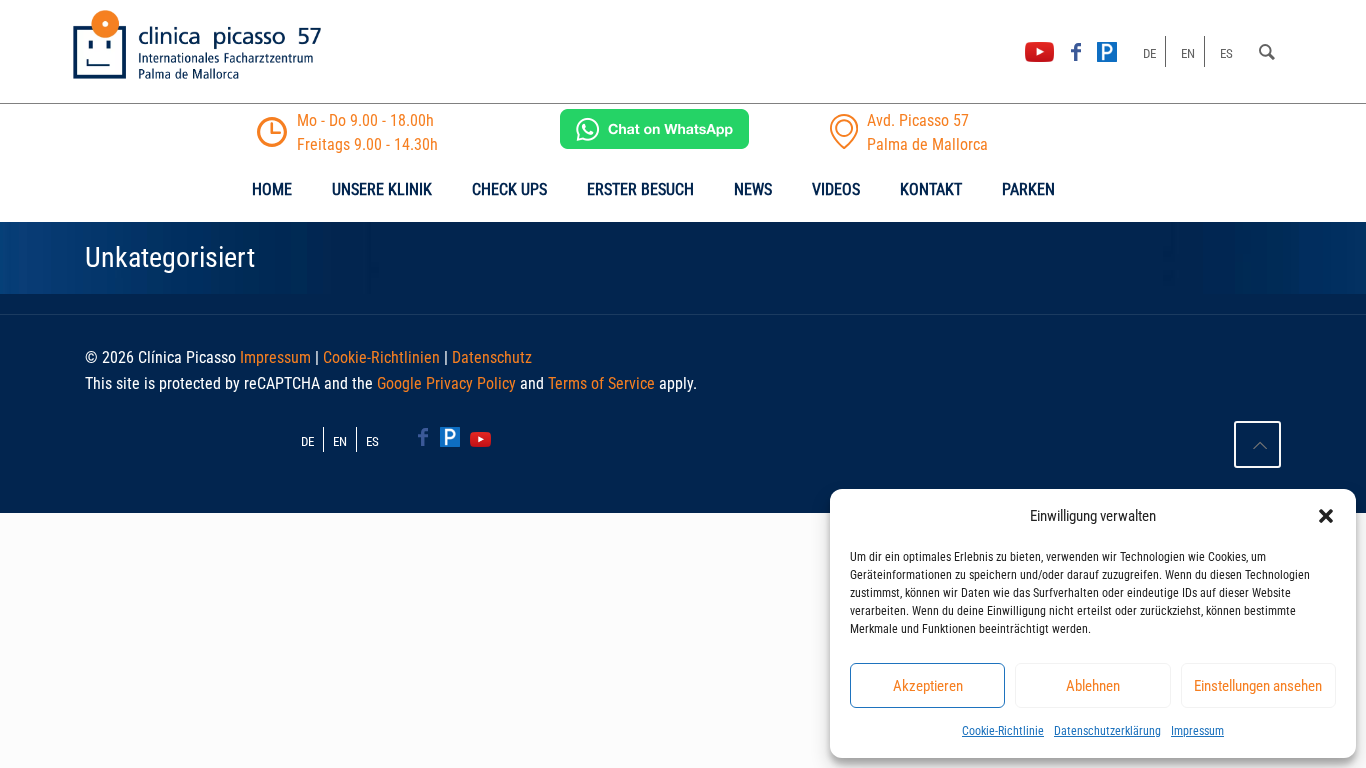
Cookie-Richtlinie (1003, 731)
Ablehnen (1093, 686)
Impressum (1197, 731)
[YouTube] (1039, 52)
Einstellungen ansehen (1258, 686)
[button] (1326, 516)
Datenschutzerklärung (1107, 731)
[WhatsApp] (654, 143)
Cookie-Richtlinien (381, 357)
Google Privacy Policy (446, 383)
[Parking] (1107, 52)
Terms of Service (601, 383)
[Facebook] (1076, 52)
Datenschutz (492, 357)
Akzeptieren (928, 686)
